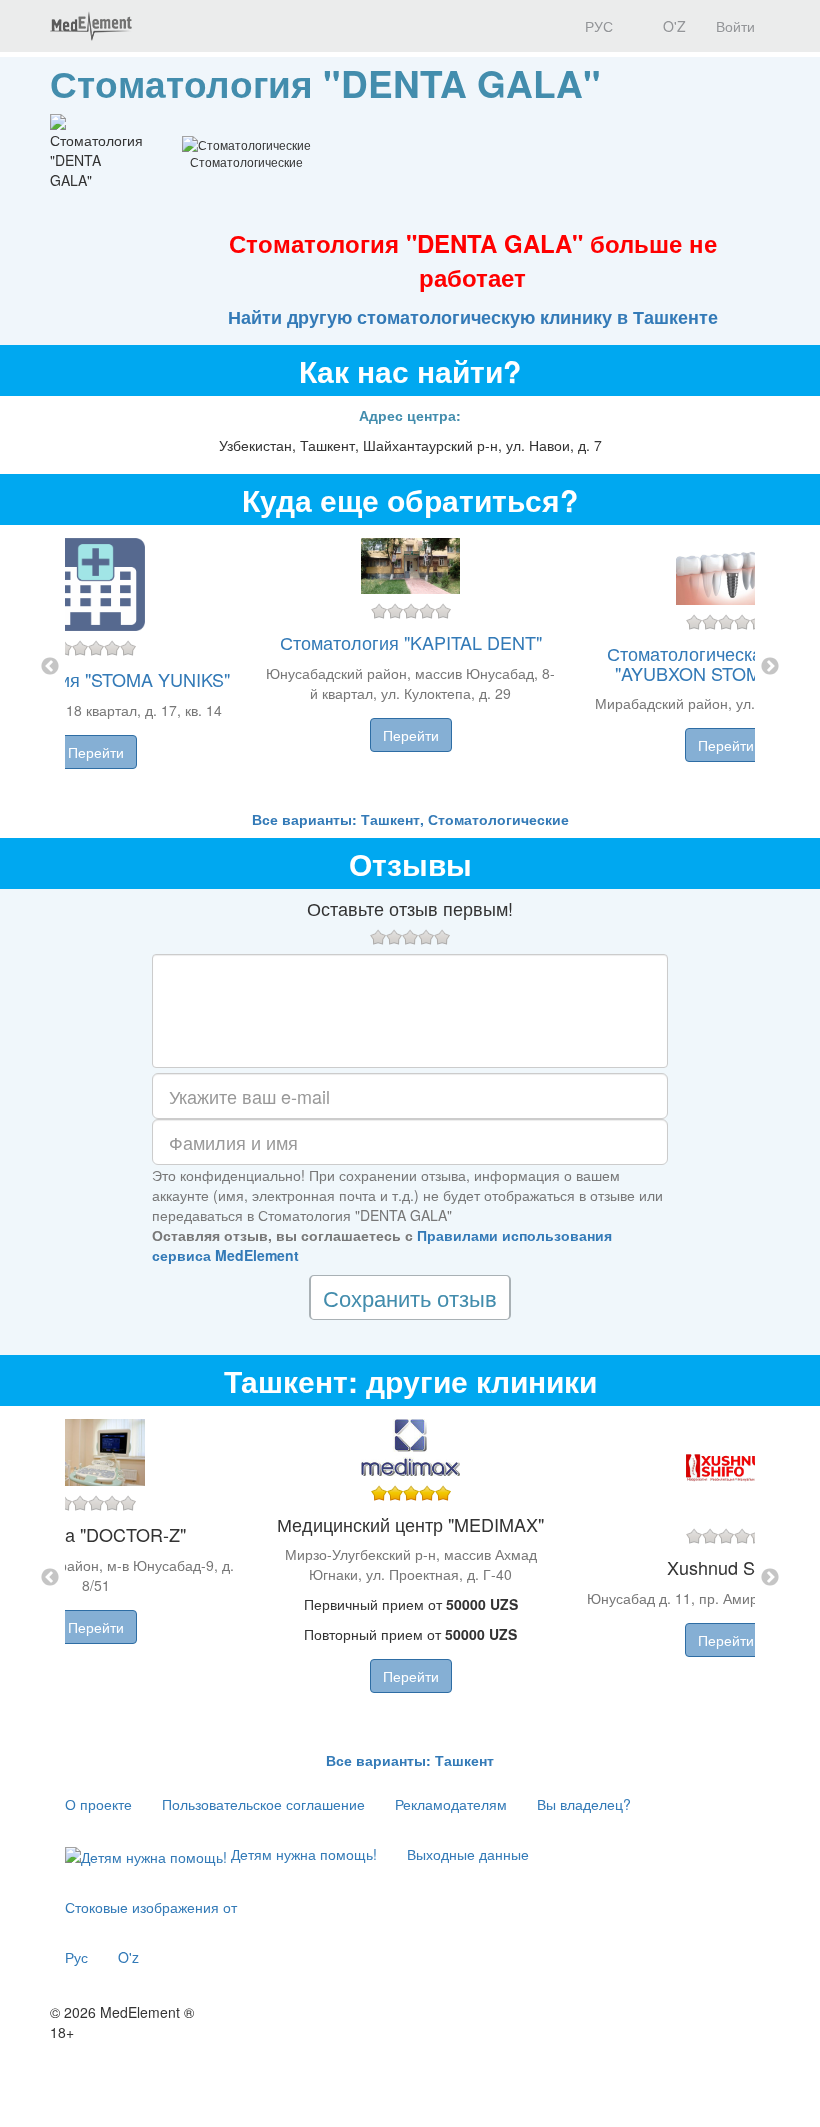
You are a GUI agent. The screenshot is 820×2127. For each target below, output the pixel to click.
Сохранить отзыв (410, 1297)
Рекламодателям (451, 1804)
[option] (410, 667)
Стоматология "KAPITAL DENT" (411, 642)
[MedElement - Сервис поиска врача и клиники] (91, 26)
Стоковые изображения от (151, 1907)
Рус (76, 1957)
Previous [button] (50, 667)
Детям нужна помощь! (302, 1854)
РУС (597, 26)
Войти (735, 26)
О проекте (98, 1804)
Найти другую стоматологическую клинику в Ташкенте (473, 317)
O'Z (672, 26)
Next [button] (770, 667)
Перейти (96, 752)
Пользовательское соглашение (263, 1804)
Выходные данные (468, 1854)
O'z (128, 1957)
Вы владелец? (584, 1804)
